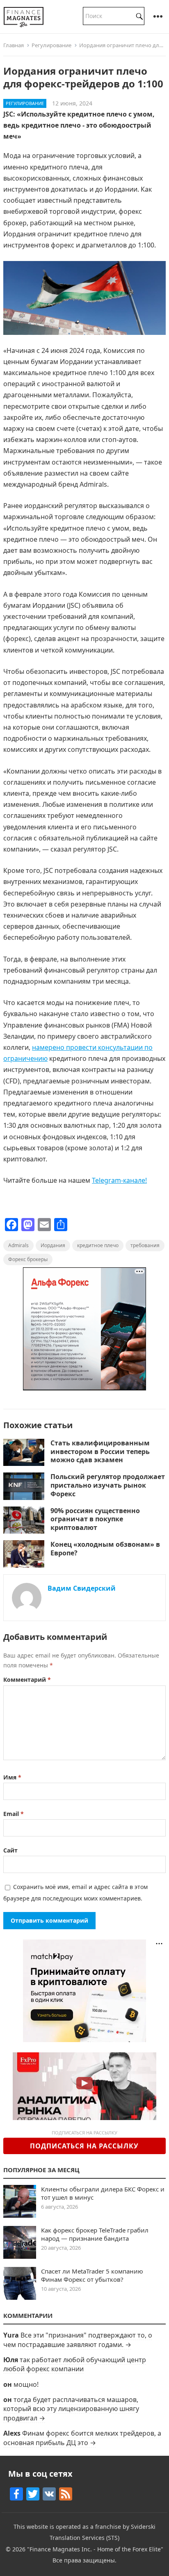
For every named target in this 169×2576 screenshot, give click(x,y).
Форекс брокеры (28, 1259)
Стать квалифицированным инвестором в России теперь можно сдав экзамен (100, 1452)
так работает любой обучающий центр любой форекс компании (75, 2364)
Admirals (18, 1245)
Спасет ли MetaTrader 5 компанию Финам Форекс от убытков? (92, 2275)
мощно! (26, 2384)
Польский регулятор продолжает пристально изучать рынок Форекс (108, 1485)
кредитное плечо (98, 1245)
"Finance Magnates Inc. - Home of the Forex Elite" (95, 2549)
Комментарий (27, 1680)
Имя (12, 1777)
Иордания (53, 1245)
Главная (14, 45)
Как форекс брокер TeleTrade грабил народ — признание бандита (95, 2234)
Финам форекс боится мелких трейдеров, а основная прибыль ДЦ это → (82, 2438)
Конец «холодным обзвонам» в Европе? (105, 1549)
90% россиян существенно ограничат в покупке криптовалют (95, 1519)
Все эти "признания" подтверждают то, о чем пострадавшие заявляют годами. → (78, 2340)
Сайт (10, 1850)
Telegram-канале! (119, 1180)
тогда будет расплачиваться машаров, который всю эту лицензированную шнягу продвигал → (71, 2409)
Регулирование (51, 45)
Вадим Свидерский (82, 1588)
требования (145, 1245)
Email (14, 1814)
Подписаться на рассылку (84, 2146)
